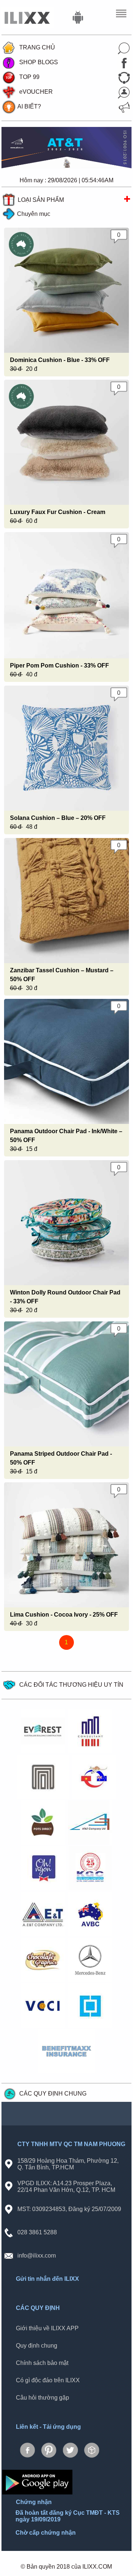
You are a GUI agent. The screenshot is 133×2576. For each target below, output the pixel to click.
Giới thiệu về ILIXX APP (47, 2328)
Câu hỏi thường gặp (42, 2398)
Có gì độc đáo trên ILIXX (48, 2380)
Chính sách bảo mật (42, 2363)
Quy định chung (37, 2346)
